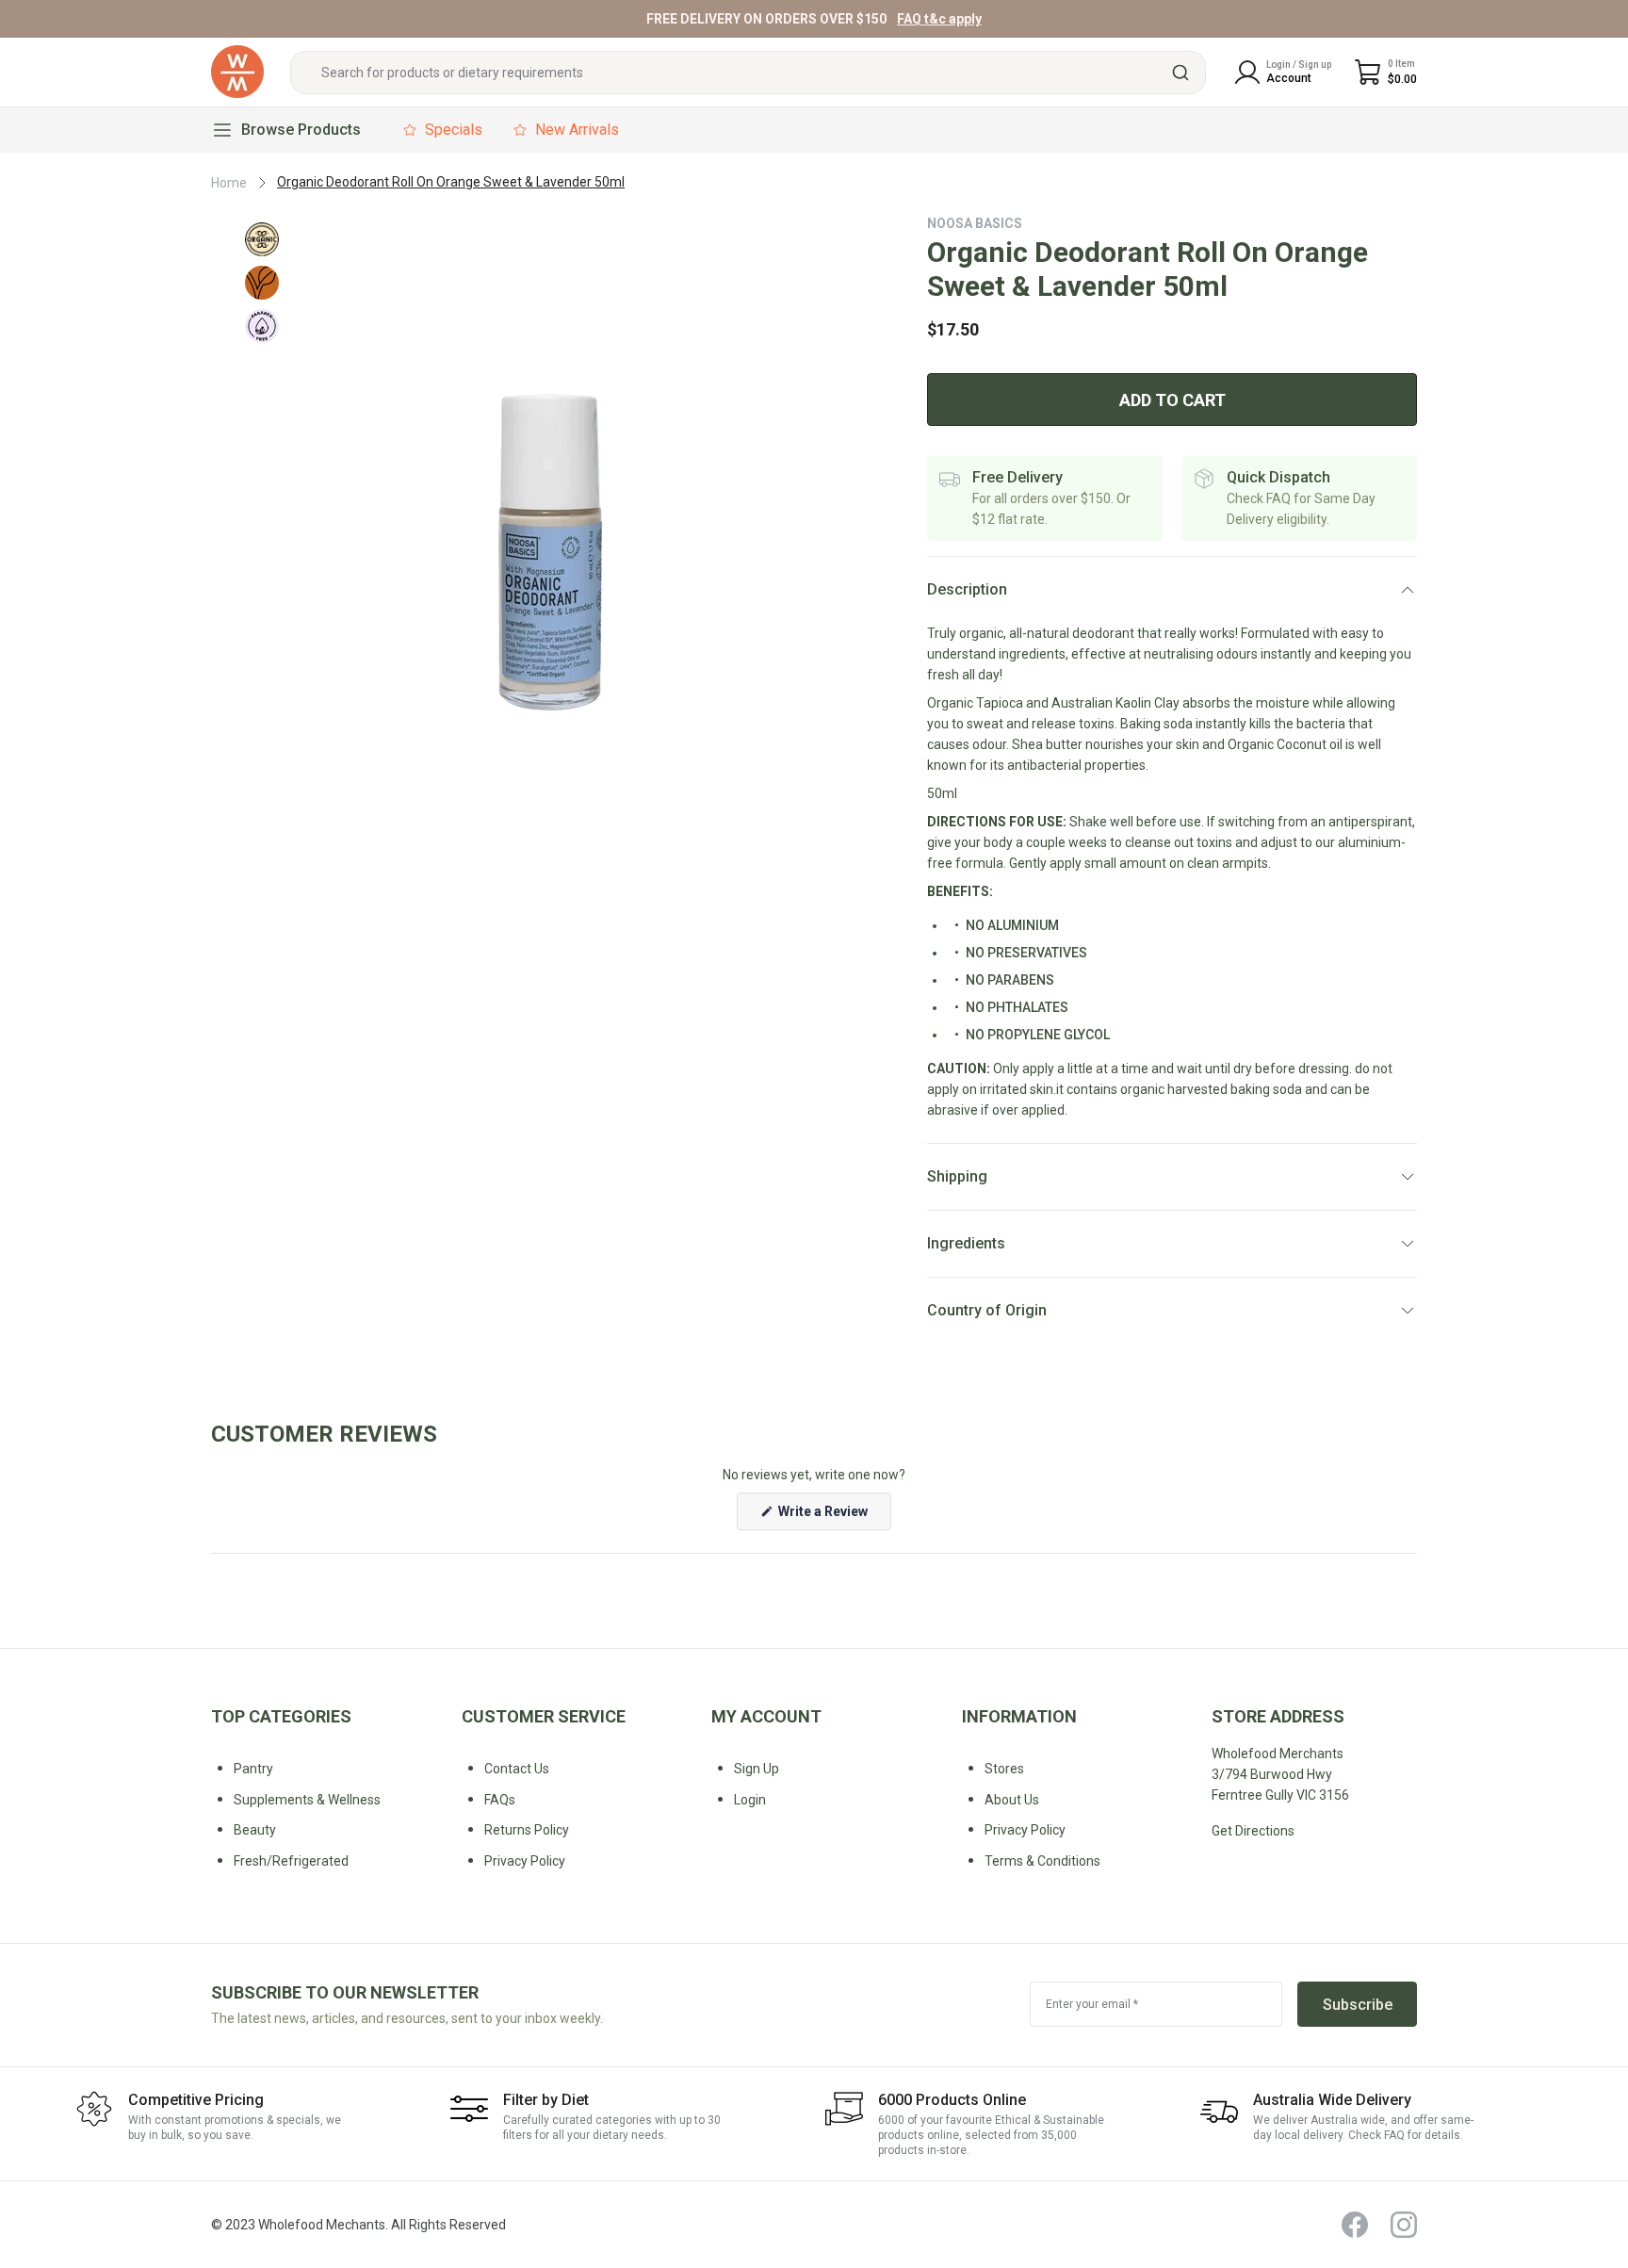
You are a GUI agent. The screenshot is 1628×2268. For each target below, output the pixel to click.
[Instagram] (1404, 2225)
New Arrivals (577, 130)
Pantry (253, 1769)
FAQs (500, 1800)
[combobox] (748, 73)
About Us (1012, 1800)
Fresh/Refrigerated (291, 1861)
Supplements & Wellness (307, 1800)
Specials (454, 130)
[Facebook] (1355, 2225)
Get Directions (1253, 1831)
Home (229, 183)
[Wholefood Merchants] (237, 72)
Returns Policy (527, 1830)
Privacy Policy (1025, 1830)
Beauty (255, 1830)
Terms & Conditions (1042, 1861)
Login (750, 1800)
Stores (1004, 1769)
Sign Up (757, 1769)
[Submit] (1183, 73)
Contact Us (517, 1769)
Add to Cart (1172, 400)
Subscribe (1358, 2005)
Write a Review (833, 1517)
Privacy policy (525, 1861)
